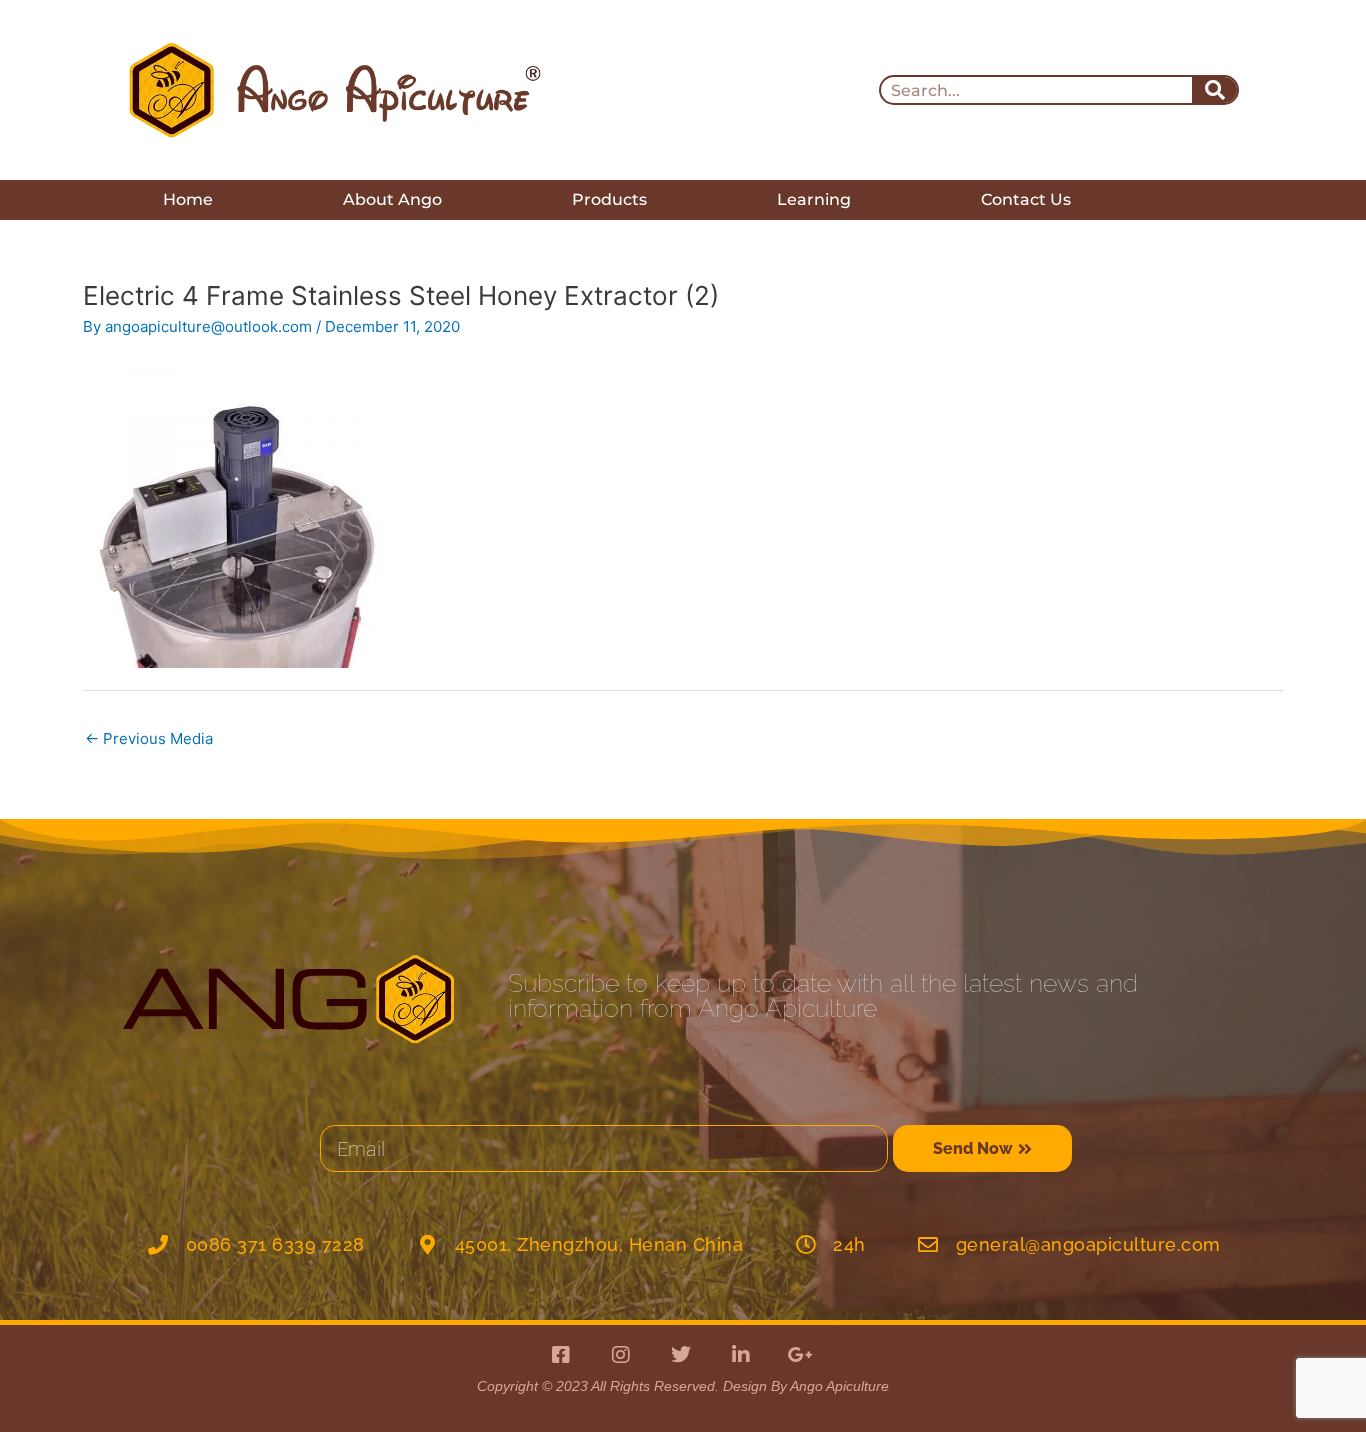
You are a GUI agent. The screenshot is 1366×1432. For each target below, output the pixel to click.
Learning (814, 199)
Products (609, 199)
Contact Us (1026, 199)
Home (188, 199)
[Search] (1214, 90)
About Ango (392, 199)
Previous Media (149, 738)
